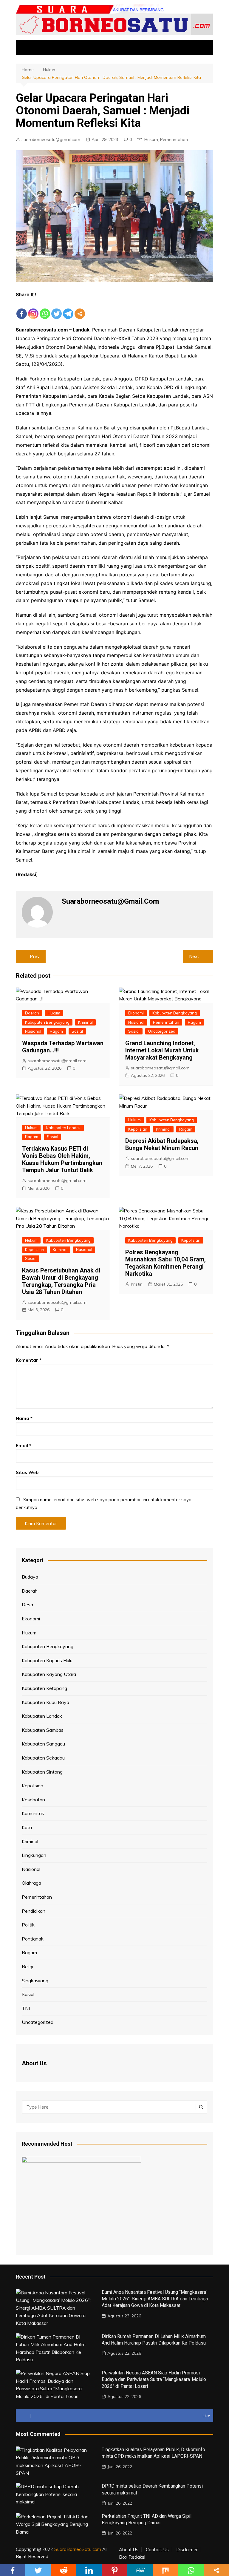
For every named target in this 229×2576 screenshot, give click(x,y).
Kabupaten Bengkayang (47, 1022)
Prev (35, 956)
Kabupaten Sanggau (43, 1744)
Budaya (30, 1577)
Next (194, 956)
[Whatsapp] (45, 309)
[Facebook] (22, 309)
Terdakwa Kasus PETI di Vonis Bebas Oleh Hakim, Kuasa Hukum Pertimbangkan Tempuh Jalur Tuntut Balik (62, 1159)
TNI (26, 2008)
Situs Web (27, 1472)
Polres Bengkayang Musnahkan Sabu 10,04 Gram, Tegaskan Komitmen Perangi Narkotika (165, 1263)
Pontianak (33, 1939)
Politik (28, 1925)
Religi (27, 1966)
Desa (27, 1605)
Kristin (137, 1284)
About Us (129, 2550)
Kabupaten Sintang (42, 1772)
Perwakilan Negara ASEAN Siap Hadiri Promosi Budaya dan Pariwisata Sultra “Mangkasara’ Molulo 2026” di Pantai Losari (154, 2380)
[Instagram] (33, 309)
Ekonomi (136, 1013)
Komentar (29, 1360)
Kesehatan (33, 1800)
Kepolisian (138, 1129)
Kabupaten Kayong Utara (49, 1674)
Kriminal (85, 1022)
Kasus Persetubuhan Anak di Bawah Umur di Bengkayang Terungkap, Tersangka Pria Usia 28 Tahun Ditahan (61, 1281)
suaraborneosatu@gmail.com (51, 139)
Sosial (77, 1031)
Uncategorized (162, 1031)
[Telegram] (68, 309)
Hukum (151, 139)
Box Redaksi (132, 2557)
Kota (27, 1827)
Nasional (33, 1031)
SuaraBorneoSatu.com (78, 2549)
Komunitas (33, 1813)
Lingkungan (34, 1855)
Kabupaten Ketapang (44, 1688)
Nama (24, 1418)
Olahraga (31, 1883)
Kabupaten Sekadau (43, 1758)
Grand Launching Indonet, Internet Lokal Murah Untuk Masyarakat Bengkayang (162, 1050)
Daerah (32, 1013)
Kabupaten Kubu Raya (45, 1702)
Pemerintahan (174, 139)
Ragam (56, 1031)
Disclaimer (187, 2550)
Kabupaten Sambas (43, 1730)
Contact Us (157, 2550)
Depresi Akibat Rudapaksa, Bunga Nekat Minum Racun (162, 1144)
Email (24, 1446)
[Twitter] (57, 309)
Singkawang (35, 1981)
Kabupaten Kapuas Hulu (47, 1660)
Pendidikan (34, 1911)
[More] (80, 309)
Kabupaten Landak (64, 1128)
